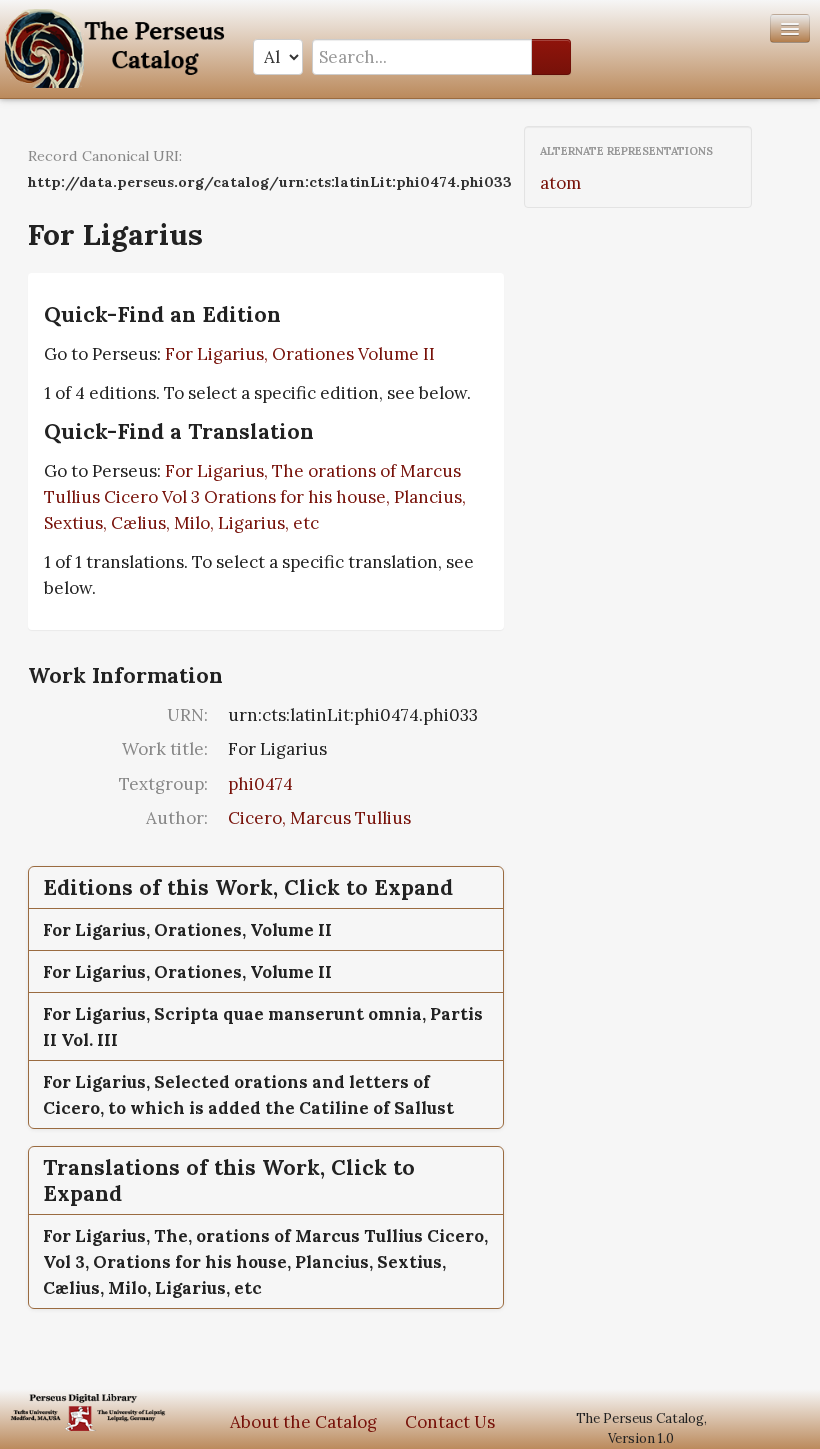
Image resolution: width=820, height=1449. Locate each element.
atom (560, 183)
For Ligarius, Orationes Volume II (300, 354)
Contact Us (450, 1422)
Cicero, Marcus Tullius (319, 818)
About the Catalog (303, 1422)
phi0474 (260, 784)
